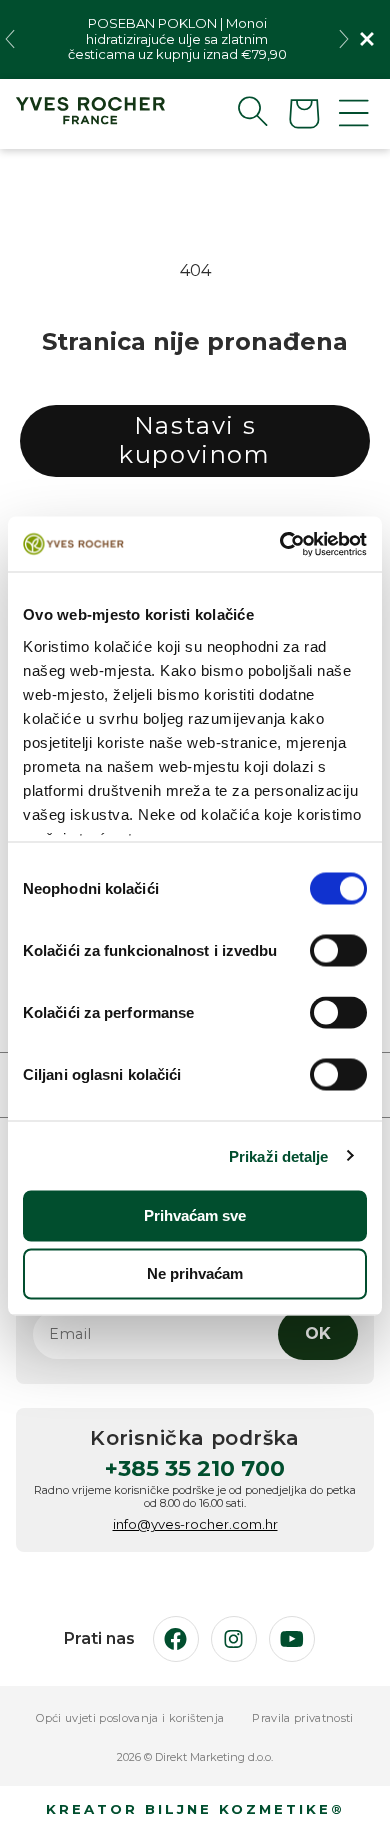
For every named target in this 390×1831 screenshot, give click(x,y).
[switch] (338, 951)
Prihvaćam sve (195, 1215)
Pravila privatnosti (302, 1718)
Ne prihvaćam (195, 1273)
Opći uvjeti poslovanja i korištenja (130, 1718)
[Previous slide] (10, 39)
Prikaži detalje (279, 1155)
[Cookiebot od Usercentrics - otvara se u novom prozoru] (280, 544)
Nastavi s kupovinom (194, 440)
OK (318, 1333)
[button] (237, 111)
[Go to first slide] (344, 39)
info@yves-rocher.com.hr (195, 1524)
